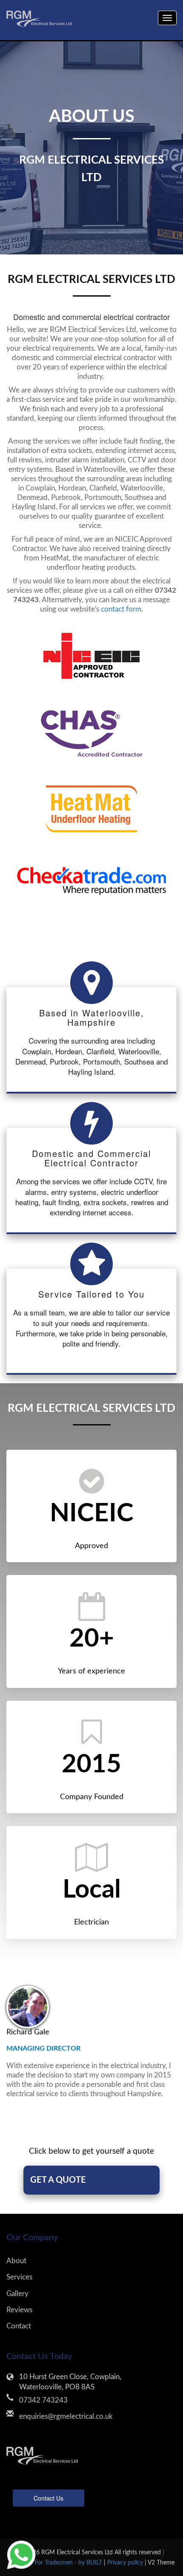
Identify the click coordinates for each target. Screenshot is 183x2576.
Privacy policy (126, 2563)
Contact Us (49, 2498)
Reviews (19, 2310)
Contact (19, 2326)
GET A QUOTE (58, 2180)
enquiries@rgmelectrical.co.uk (66, 2416)
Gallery (17, 2294)
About (16, 2261)
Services (19, 2277)
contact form (121, 609)
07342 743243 (43, 2400)
